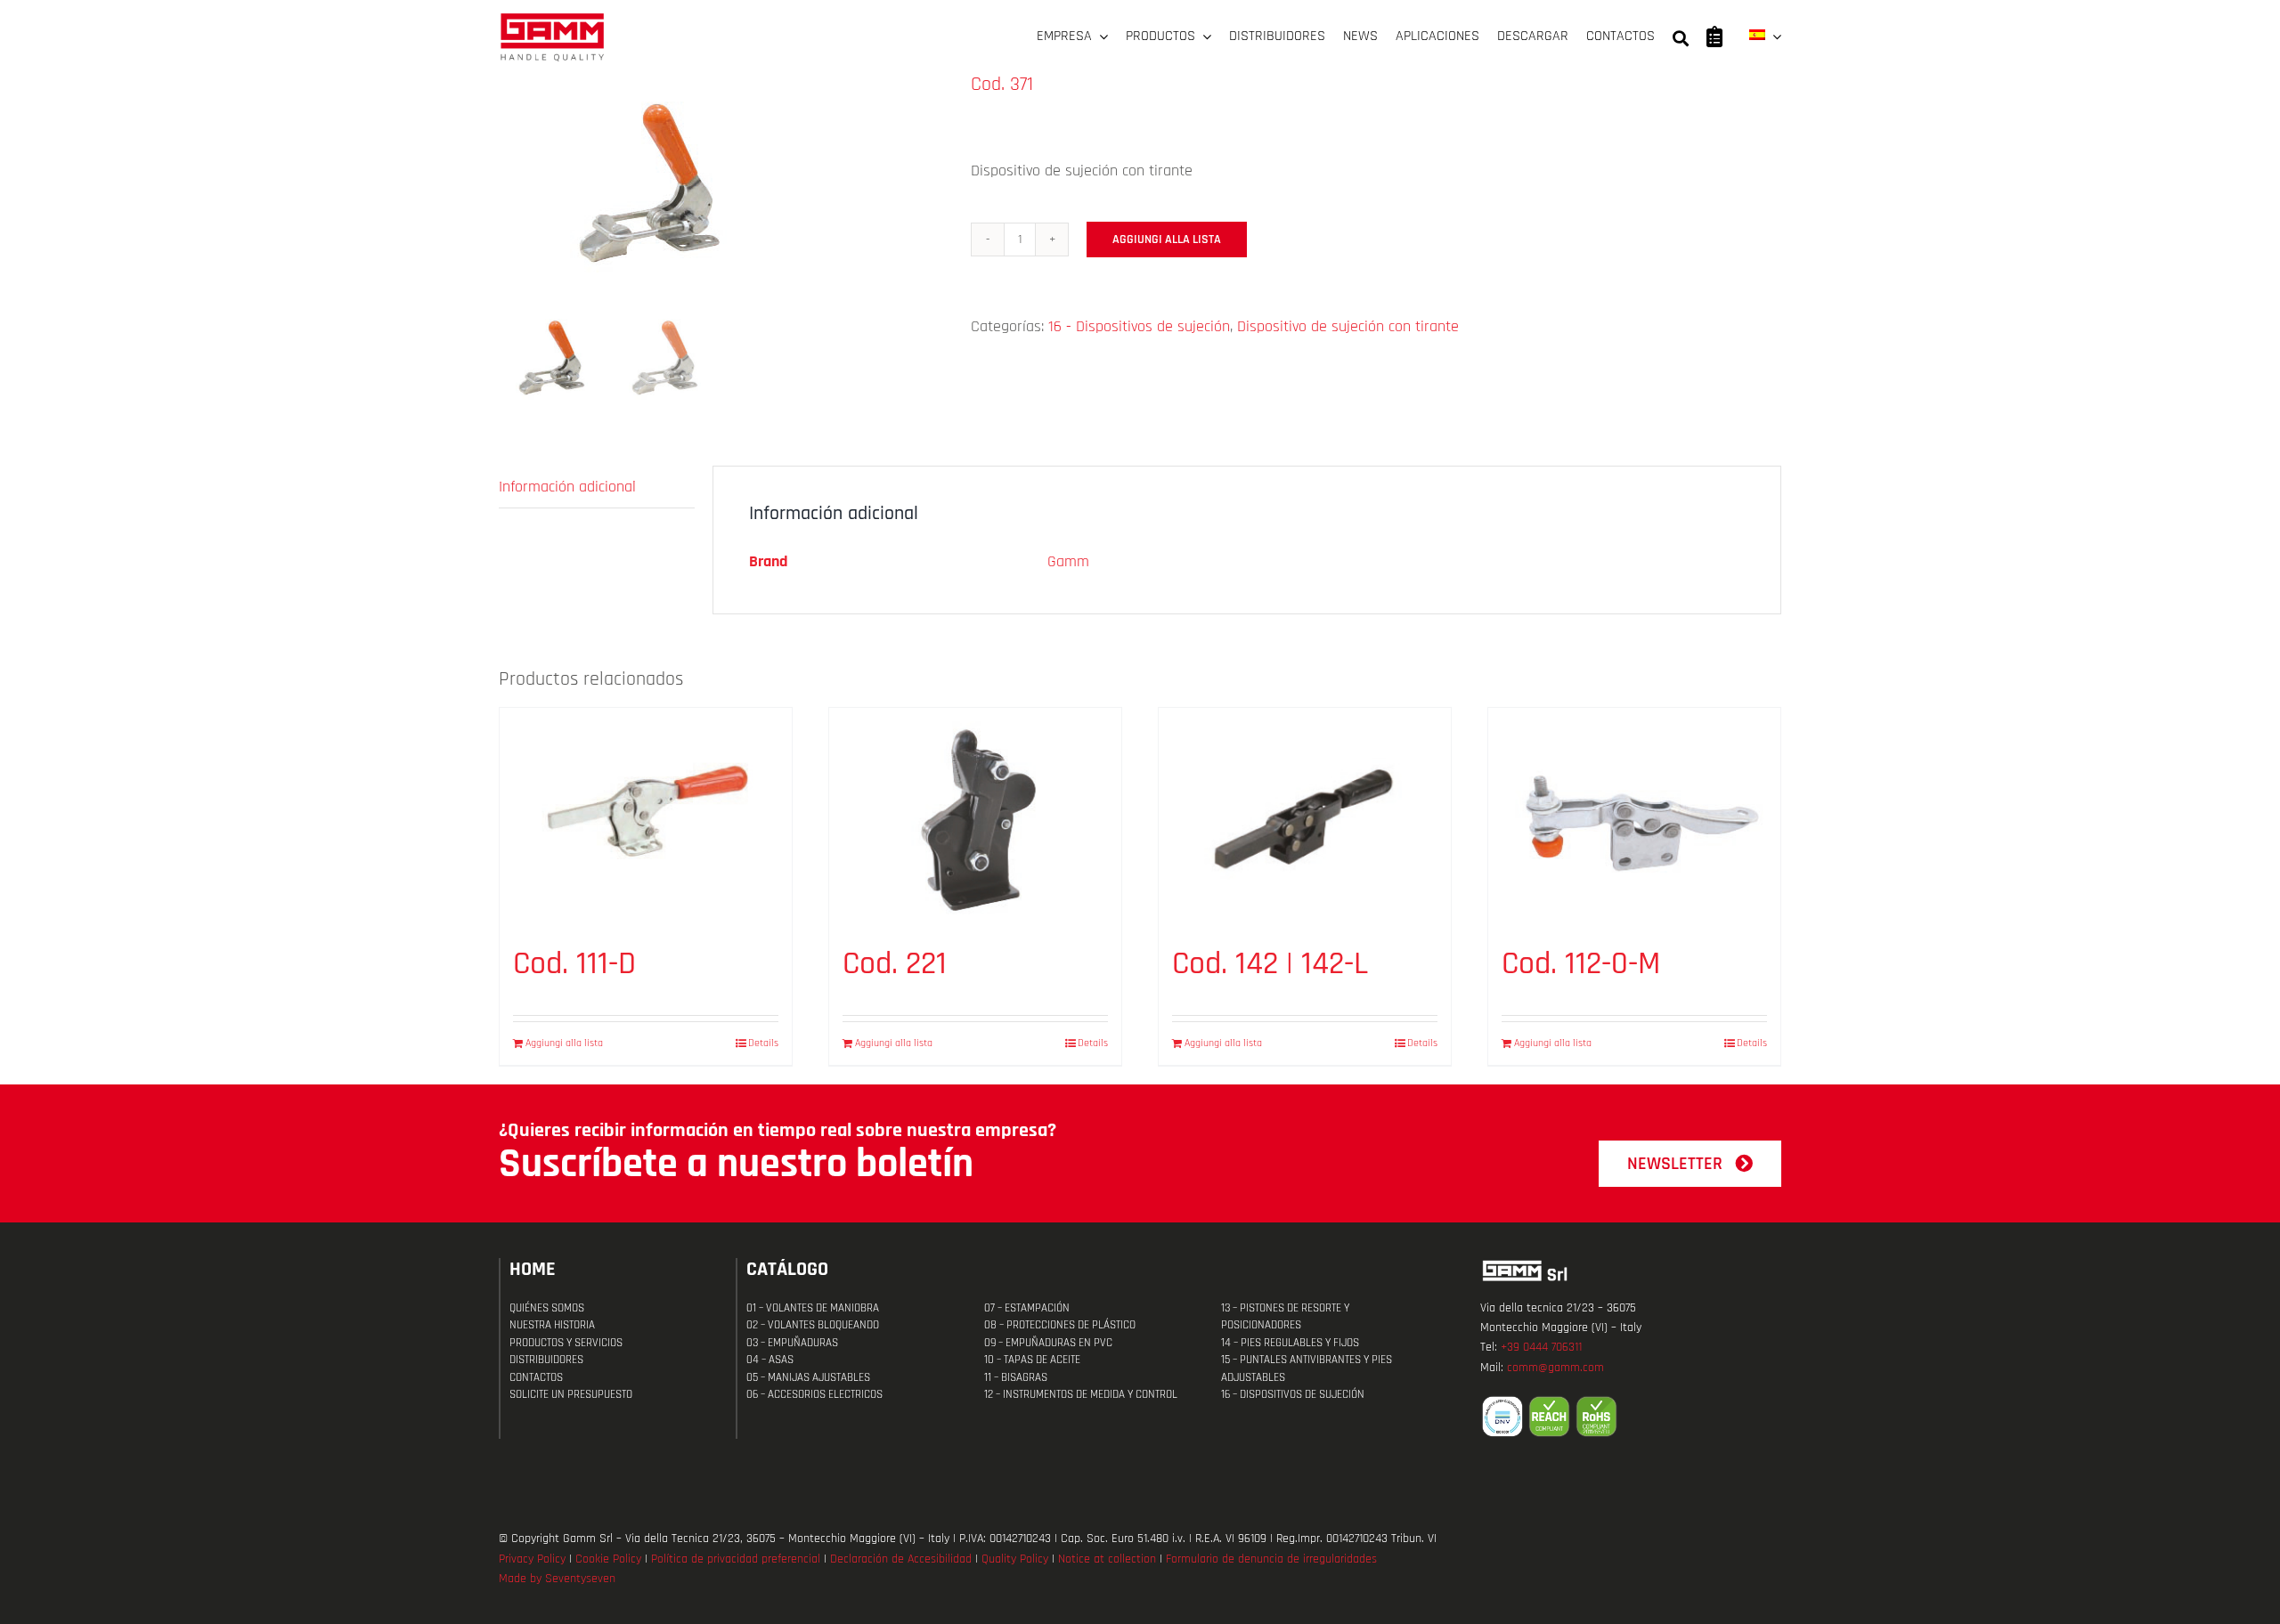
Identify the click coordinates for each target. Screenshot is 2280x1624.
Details (763, 1043)
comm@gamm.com (1555, 1368)
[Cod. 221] (975, 817)
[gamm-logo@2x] (552, 19)
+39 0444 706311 (1541, 1347)
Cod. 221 (895, 964)
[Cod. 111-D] (646, 817)
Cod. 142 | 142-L (1270, 964)
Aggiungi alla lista (1167, 240)
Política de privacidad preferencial (736, 1559)
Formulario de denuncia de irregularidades (1271, 1559)
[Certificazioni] (1631, 1417)
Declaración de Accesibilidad (901, 1559)
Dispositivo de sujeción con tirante (1348, 326)
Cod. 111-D (574, 964)
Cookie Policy (608, 1559)
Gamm (1068, 561)
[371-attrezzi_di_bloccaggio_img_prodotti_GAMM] (721, 187)
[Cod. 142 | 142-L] (1305, 817)
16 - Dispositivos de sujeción (1139, 326)
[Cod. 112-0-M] (1634, 817)
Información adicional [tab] (567, 487)
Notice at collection (1107, 1559)
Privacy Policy (532, 1559)
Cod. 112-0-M (1581, 964)
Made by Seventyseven (557, 1579)
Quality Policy (1015, 1559)
